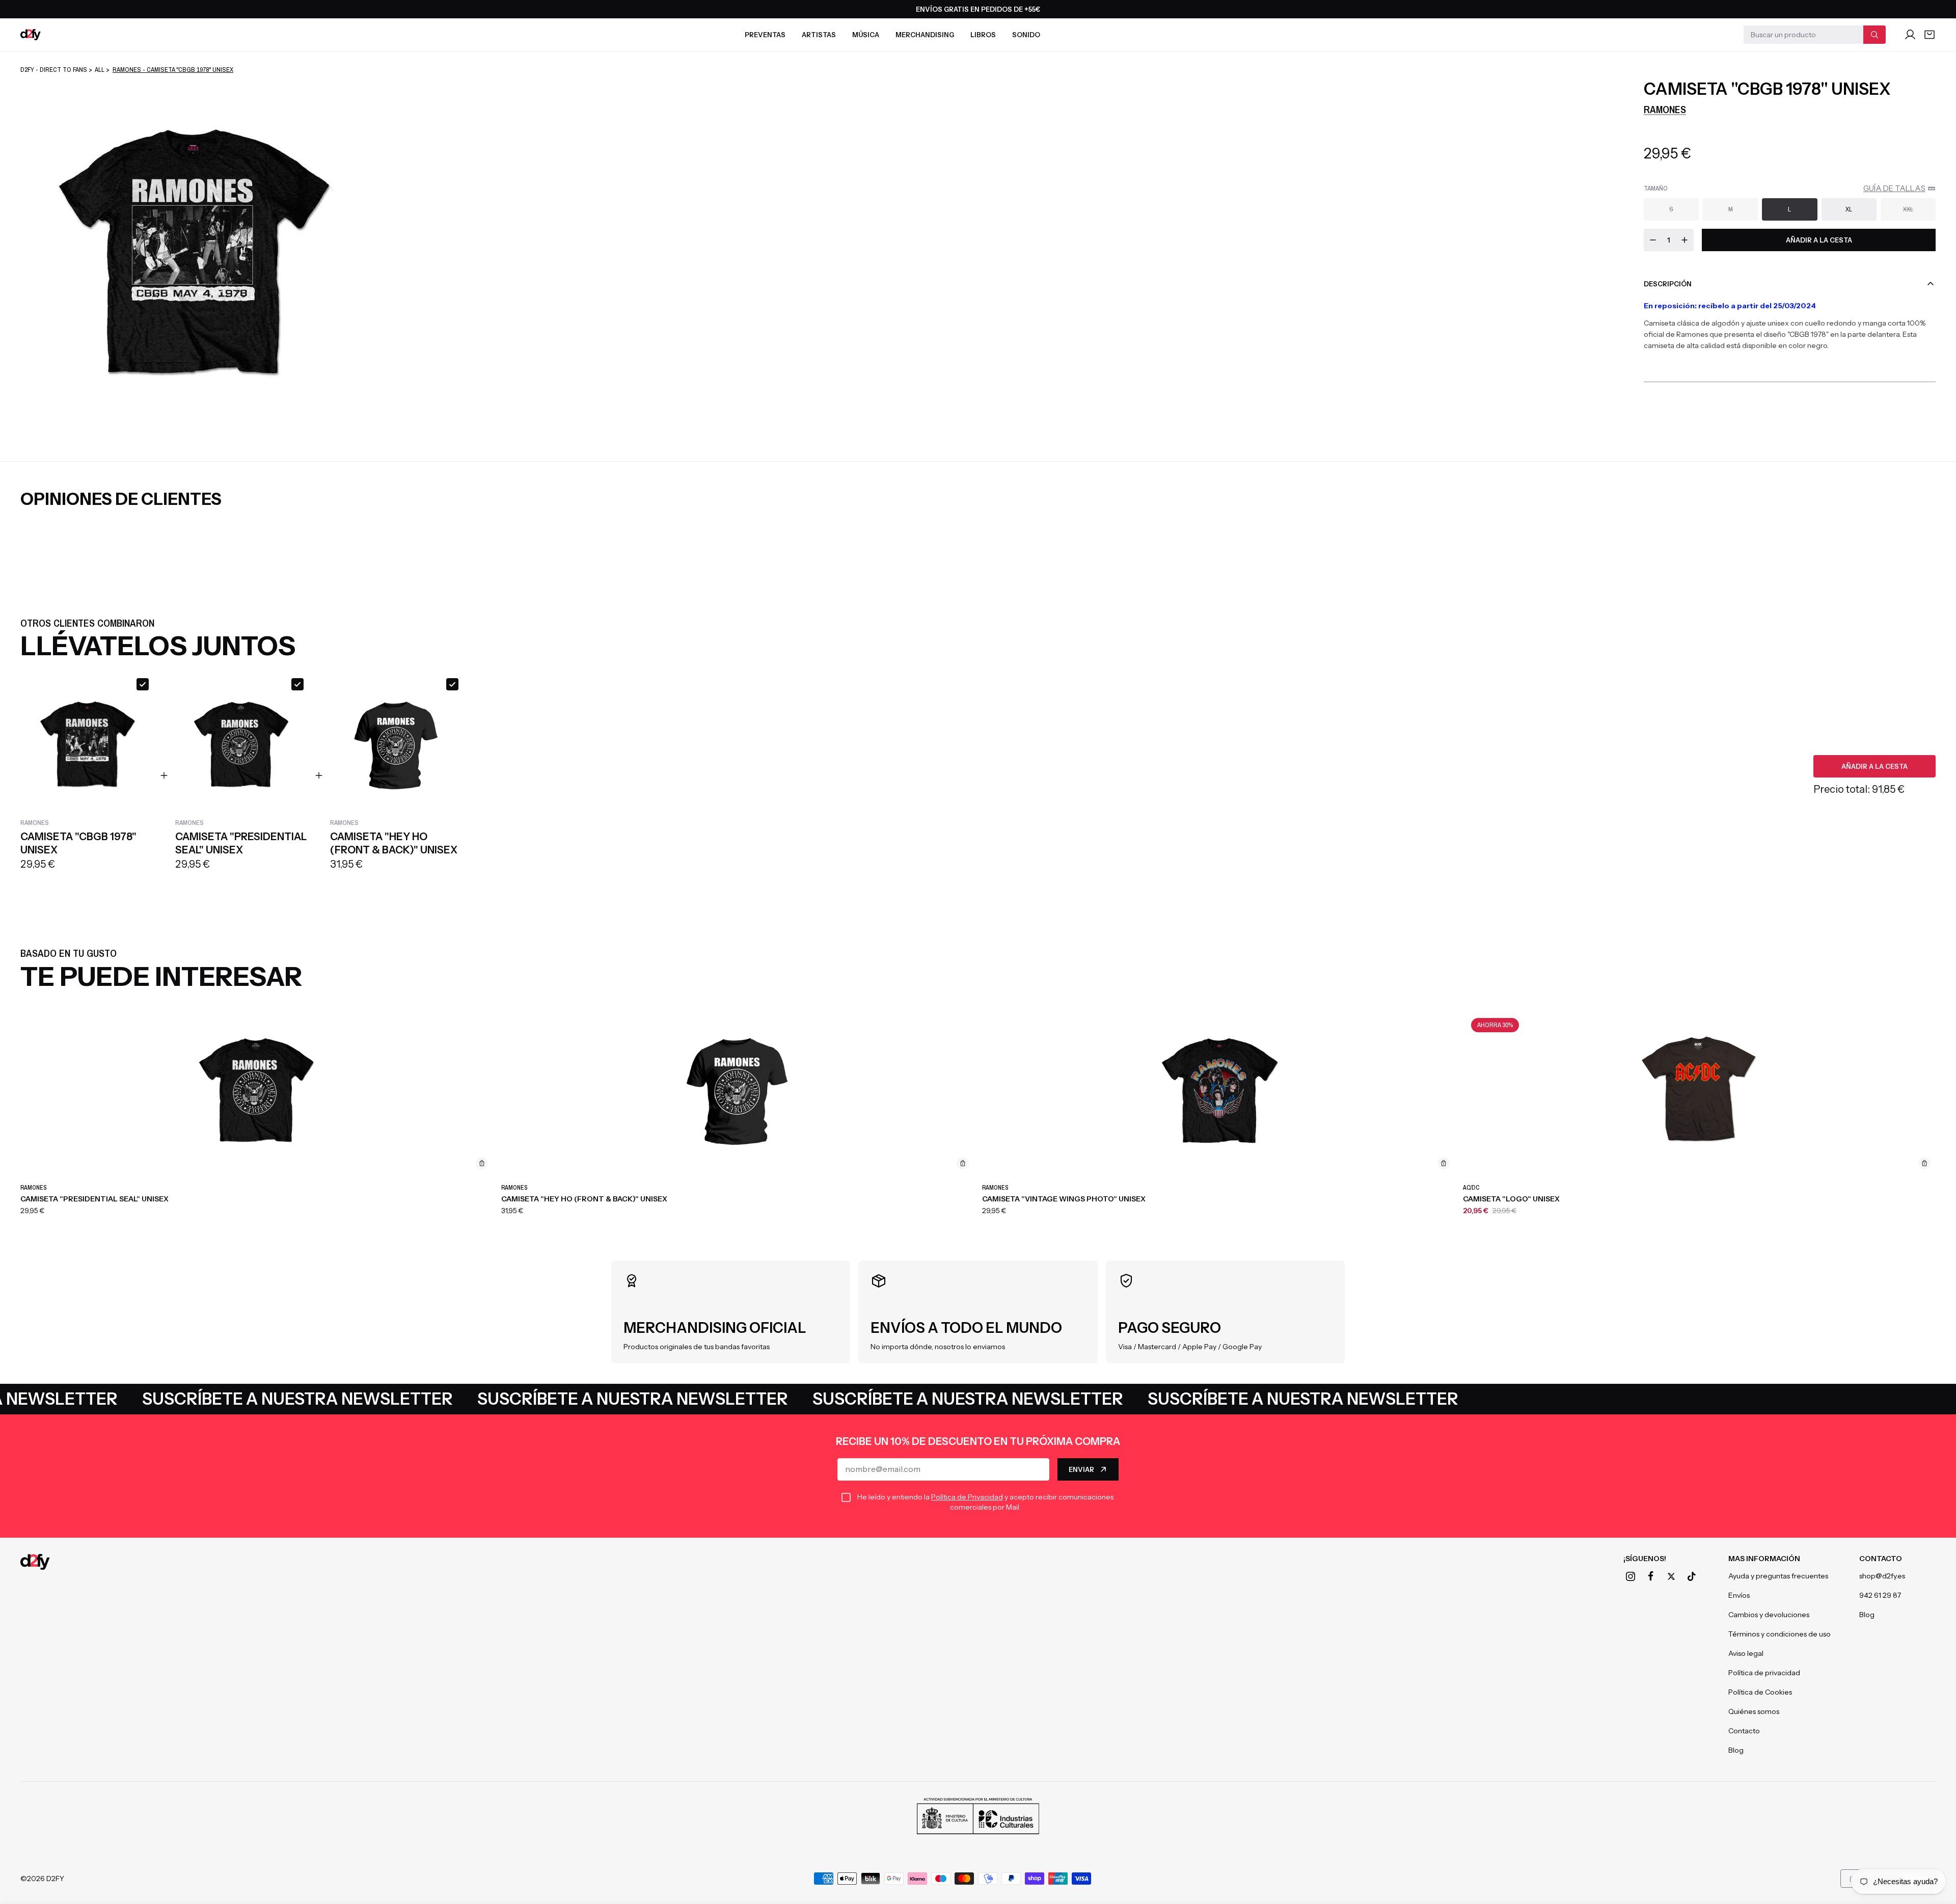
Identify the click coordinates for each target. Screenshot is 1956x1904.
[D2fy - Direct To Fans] (31, 35)
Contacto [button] (1881, 1559)
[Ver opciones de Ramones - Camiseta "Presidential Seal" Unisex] (482, 1163)
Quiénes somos (1754, 1711)
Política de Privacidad (967, 1497)
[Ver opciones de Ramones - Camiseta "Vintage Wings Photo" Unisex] (1444, 1163)
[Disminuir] (1653, 240)
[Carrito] (1930, 35)
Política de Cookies (1760, 1692)
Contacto (1744, 1731)
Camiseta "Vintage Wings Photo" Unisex (1064, 1199)
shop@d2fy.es (1882, 1576)
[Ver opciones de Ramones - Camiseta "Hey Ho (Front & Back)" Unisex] (963, 1163)
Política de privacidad (1764, 1673)
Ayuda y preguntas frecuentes (1778, 1576)
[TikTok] (1692, 1576)
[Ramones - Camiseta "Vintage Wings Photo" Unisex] (1218, 1093)
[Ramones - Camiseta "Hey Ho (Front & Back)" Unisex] (738, 1093)
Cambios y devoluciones (1769, 1615)
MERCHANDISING (925, 35)
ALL (100, 70)
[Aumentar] (1685, 240)
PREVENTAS (765, 35)
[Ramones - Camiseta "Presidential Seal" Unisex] (257, 1093)
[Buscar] (1874, 35)
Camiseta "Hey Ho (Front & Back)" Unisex (584, 1199)
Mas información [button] (1764, 1559)
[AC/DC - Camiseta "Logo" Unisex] (1699, 1093)
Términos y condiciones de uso (1780, 1634)
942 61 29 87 (1880, 1595)
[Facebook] (1651, 1576)
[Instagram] (1631, 1576)
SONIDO (1026, 35)
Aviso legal (1746, 1653)
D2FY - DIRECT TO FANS (54, 70)
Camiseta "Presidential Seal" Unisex (94, 1199)
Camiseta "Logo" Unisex (1511, 1199)
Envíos (1739, 1595)
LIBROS (983, 35)
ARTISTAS (819, 35)
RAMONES (1665, 109)
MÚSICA (866, 35)
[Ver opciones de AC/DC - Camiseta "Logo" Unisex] (1924, 1163)
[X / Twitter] (1671, 1576)
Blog (1736, 1750)
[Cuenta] (1910, 35)
